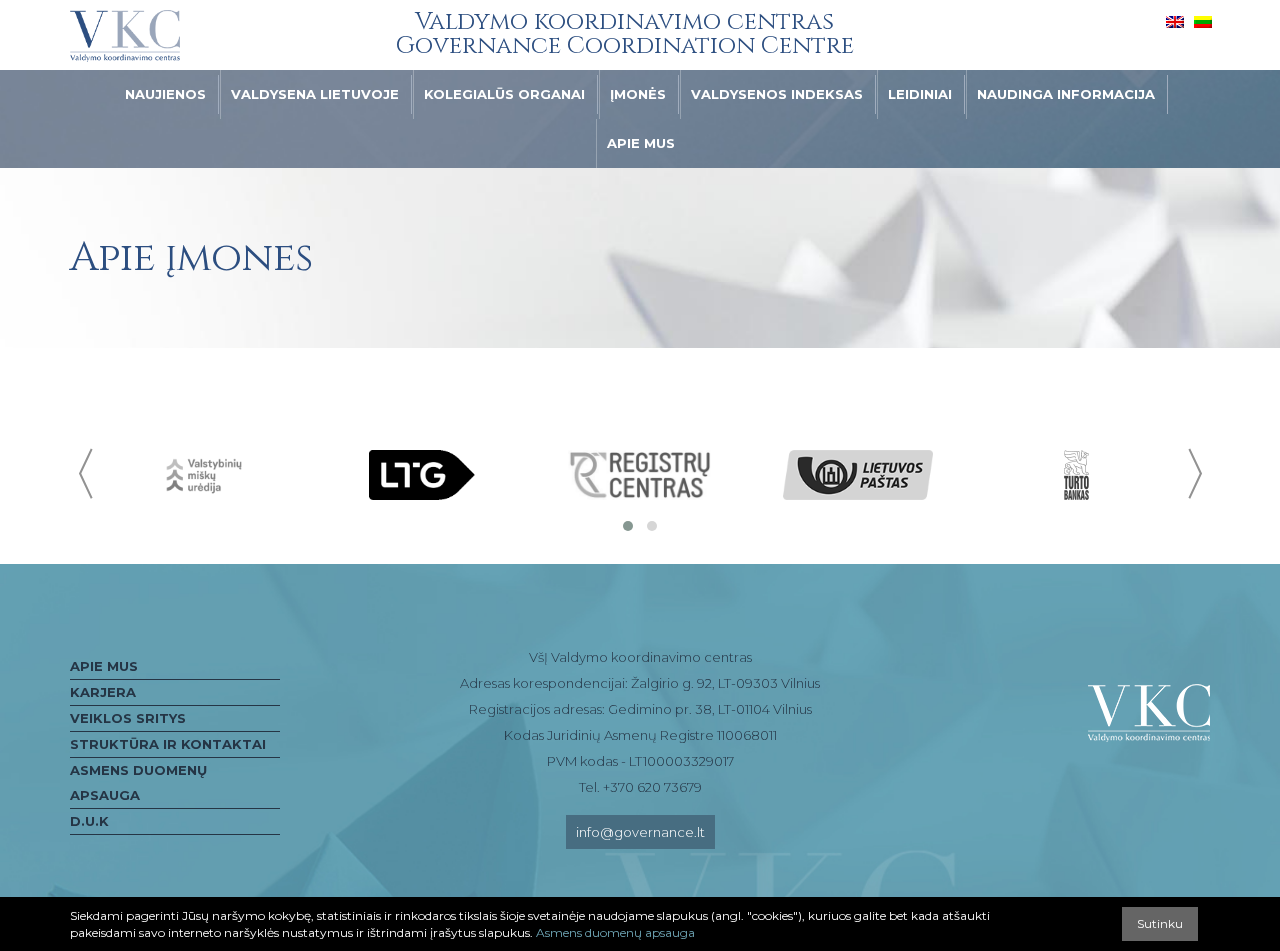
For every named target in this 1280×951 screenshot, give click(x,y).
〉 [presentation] (1193, 473)
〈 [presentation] (87, 473)
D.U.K (89, 821)
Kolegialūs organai (504, 94)
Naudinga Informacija (1066, 94)
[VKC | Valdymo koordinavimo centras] (125, 36)
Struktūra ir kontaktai (168, 744)
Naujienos (165, 94)
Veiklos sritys (128, 718)
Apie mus (641, 143)
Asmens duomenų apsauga (138, 782)
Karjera (103, 692)
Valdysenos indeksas (777, 94)
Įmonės (638, 94)
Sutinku (1160, 923)
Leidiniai (920, 94)
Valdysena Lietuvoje (315, 94)
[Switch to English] (1175, 21)
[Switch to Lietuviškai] (1203, 21)
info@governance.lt (640, 832)
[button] (628, 526)
